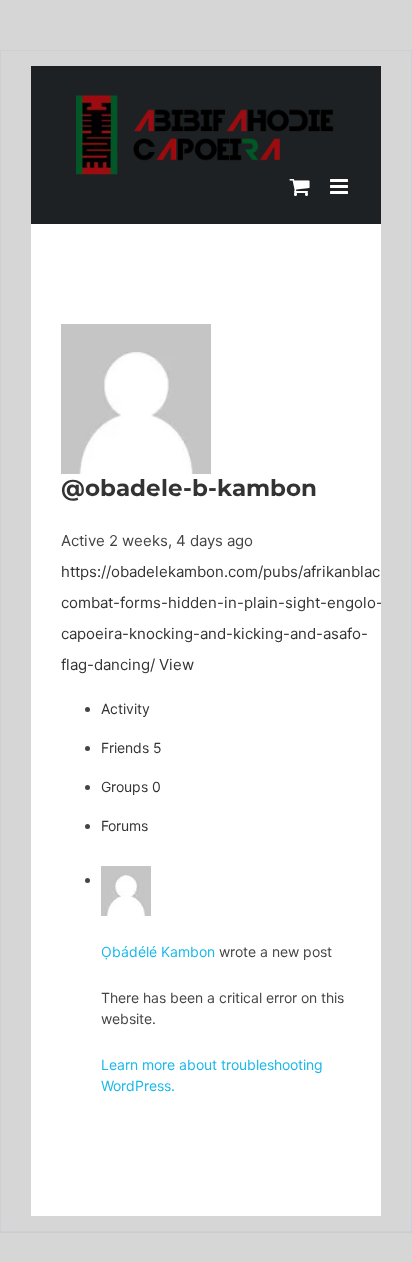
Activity (125, 708)
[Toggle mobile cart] (300, 186)
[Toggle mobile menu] (340, 186)
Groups (131, 786)
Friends (131, 747)
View (176, 664)
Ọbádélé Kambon (158, 951)
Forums (124, 825)
